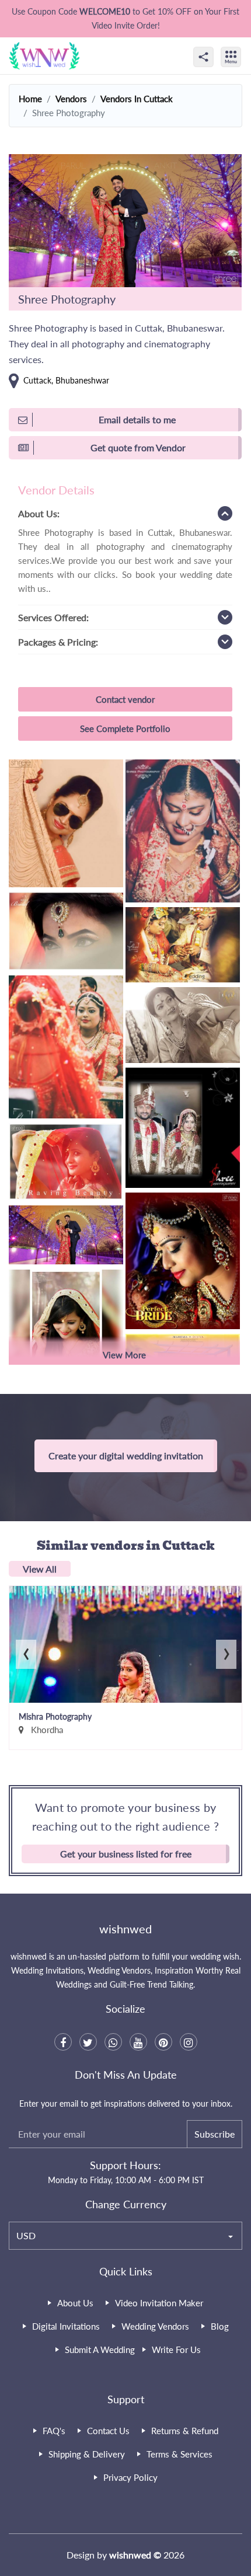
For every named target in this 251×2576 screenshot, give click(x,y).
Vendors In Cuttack (137, 99)
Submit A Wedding (100, 2350)
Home (30, 99)
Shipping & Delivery (87, 2454)
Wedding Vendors (155, 2326)
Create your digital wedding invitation (126, 1456)
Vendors (71, 99)
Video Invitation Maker (159, 2303)
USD (26, 2235)
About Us (75, 2303)
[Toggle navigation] (243, 47)
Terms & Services (179, 2454)
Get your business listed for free (126, 1854)
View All (40, 1569)
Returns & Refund (185, 2431)
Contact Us (108, 2431)
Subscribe (215, 2134)
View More (124, 1355)
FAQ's (54, 2431)
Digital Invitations (66, 2326)
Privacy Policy (130, 2477)
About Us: (39, 513)
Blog (220, 2326)
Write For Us (176, 2350)
